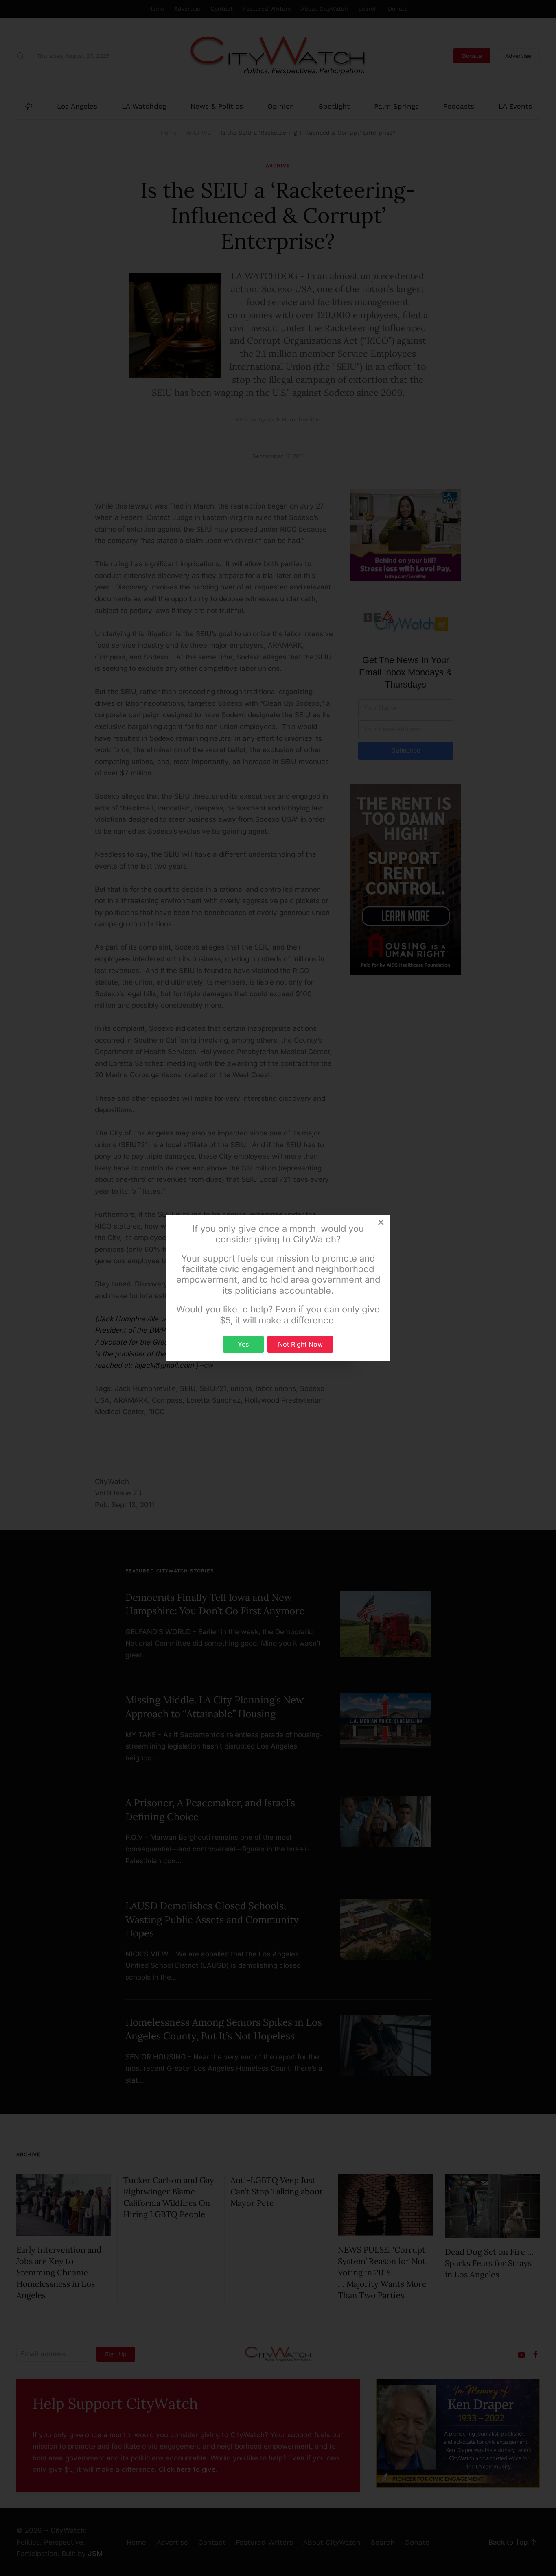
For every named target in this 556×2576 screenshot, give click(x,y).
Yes (243, 1344)
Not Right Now (300, 1344)
